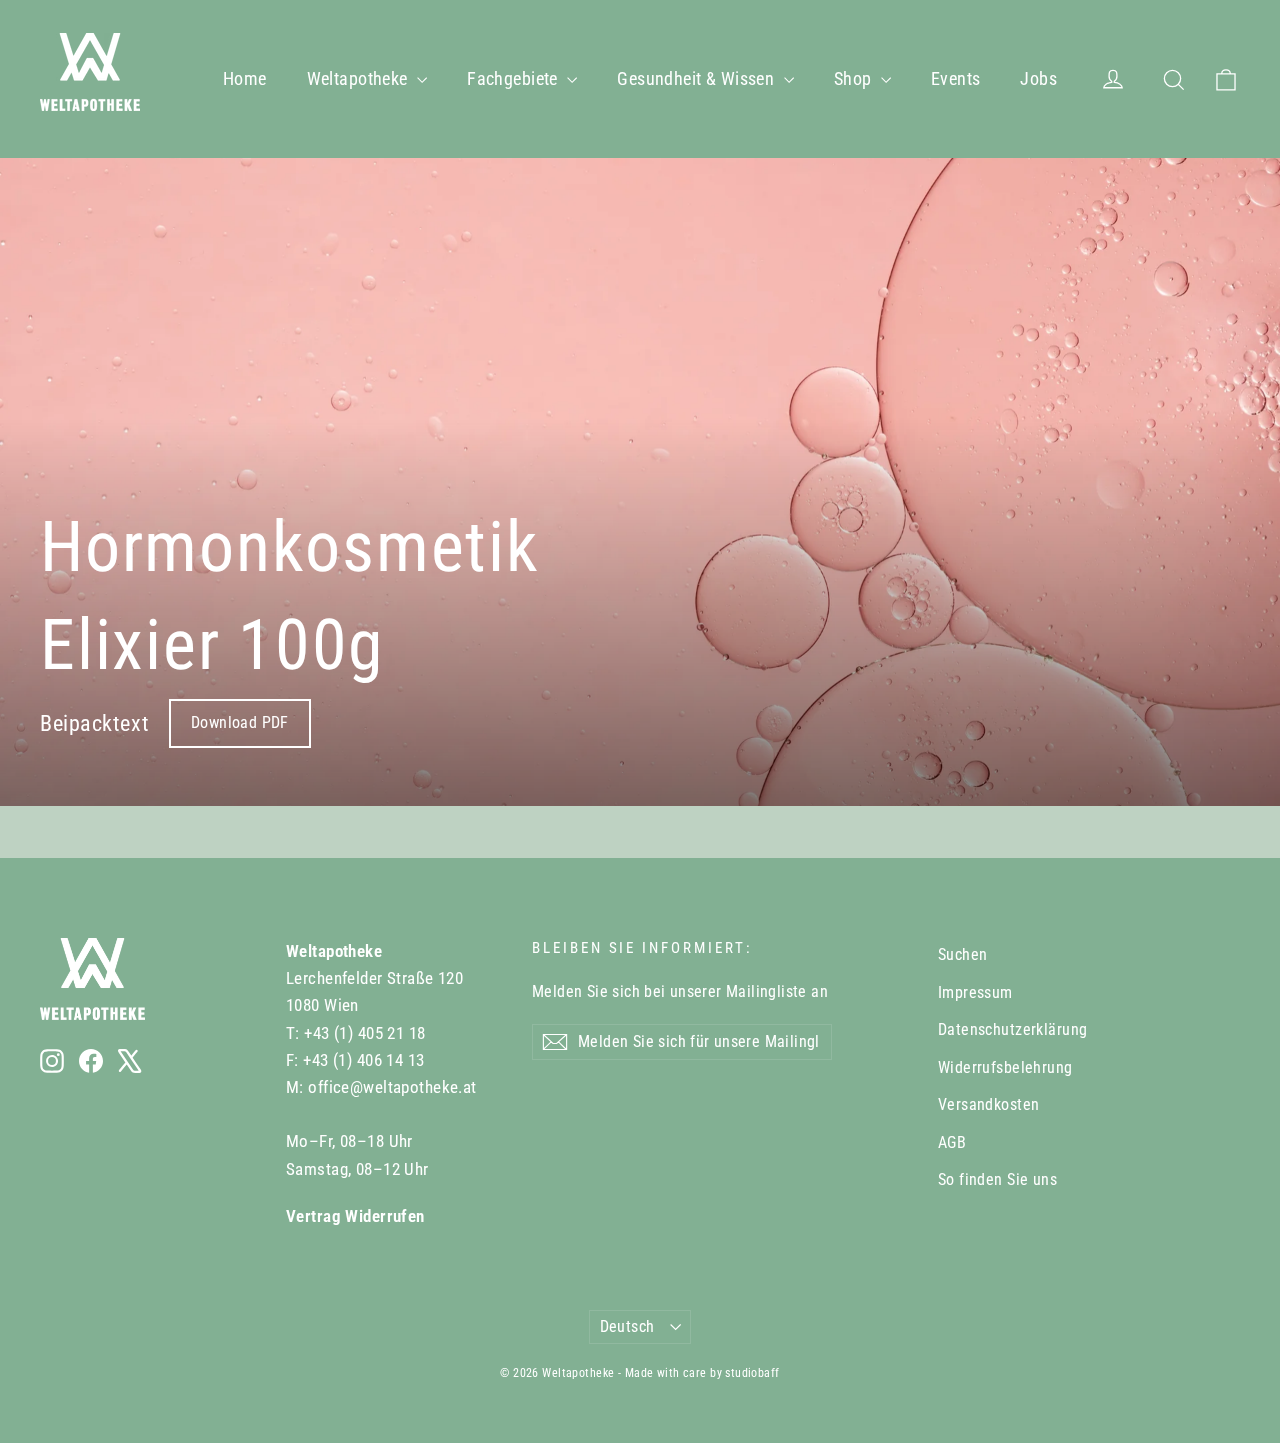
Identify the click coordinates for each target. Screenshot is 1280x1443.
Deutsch (627, 1326)
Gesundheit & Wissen (698, 78)
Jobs (1038, 78)
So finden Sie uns (997, 1179)
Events (956, 78)
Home (245, 78)
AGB (952, 1142)
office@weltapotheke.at (392, 1087)
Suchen (963, 954)
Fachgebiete (514, 78)
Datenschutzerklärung (1013, 1029)
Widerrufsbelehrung (1005, 1067)
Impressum (975, 992)
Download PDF (240, 722)
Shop (855, 78)
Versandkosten (989, 1104)
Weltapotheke (360, 78)
